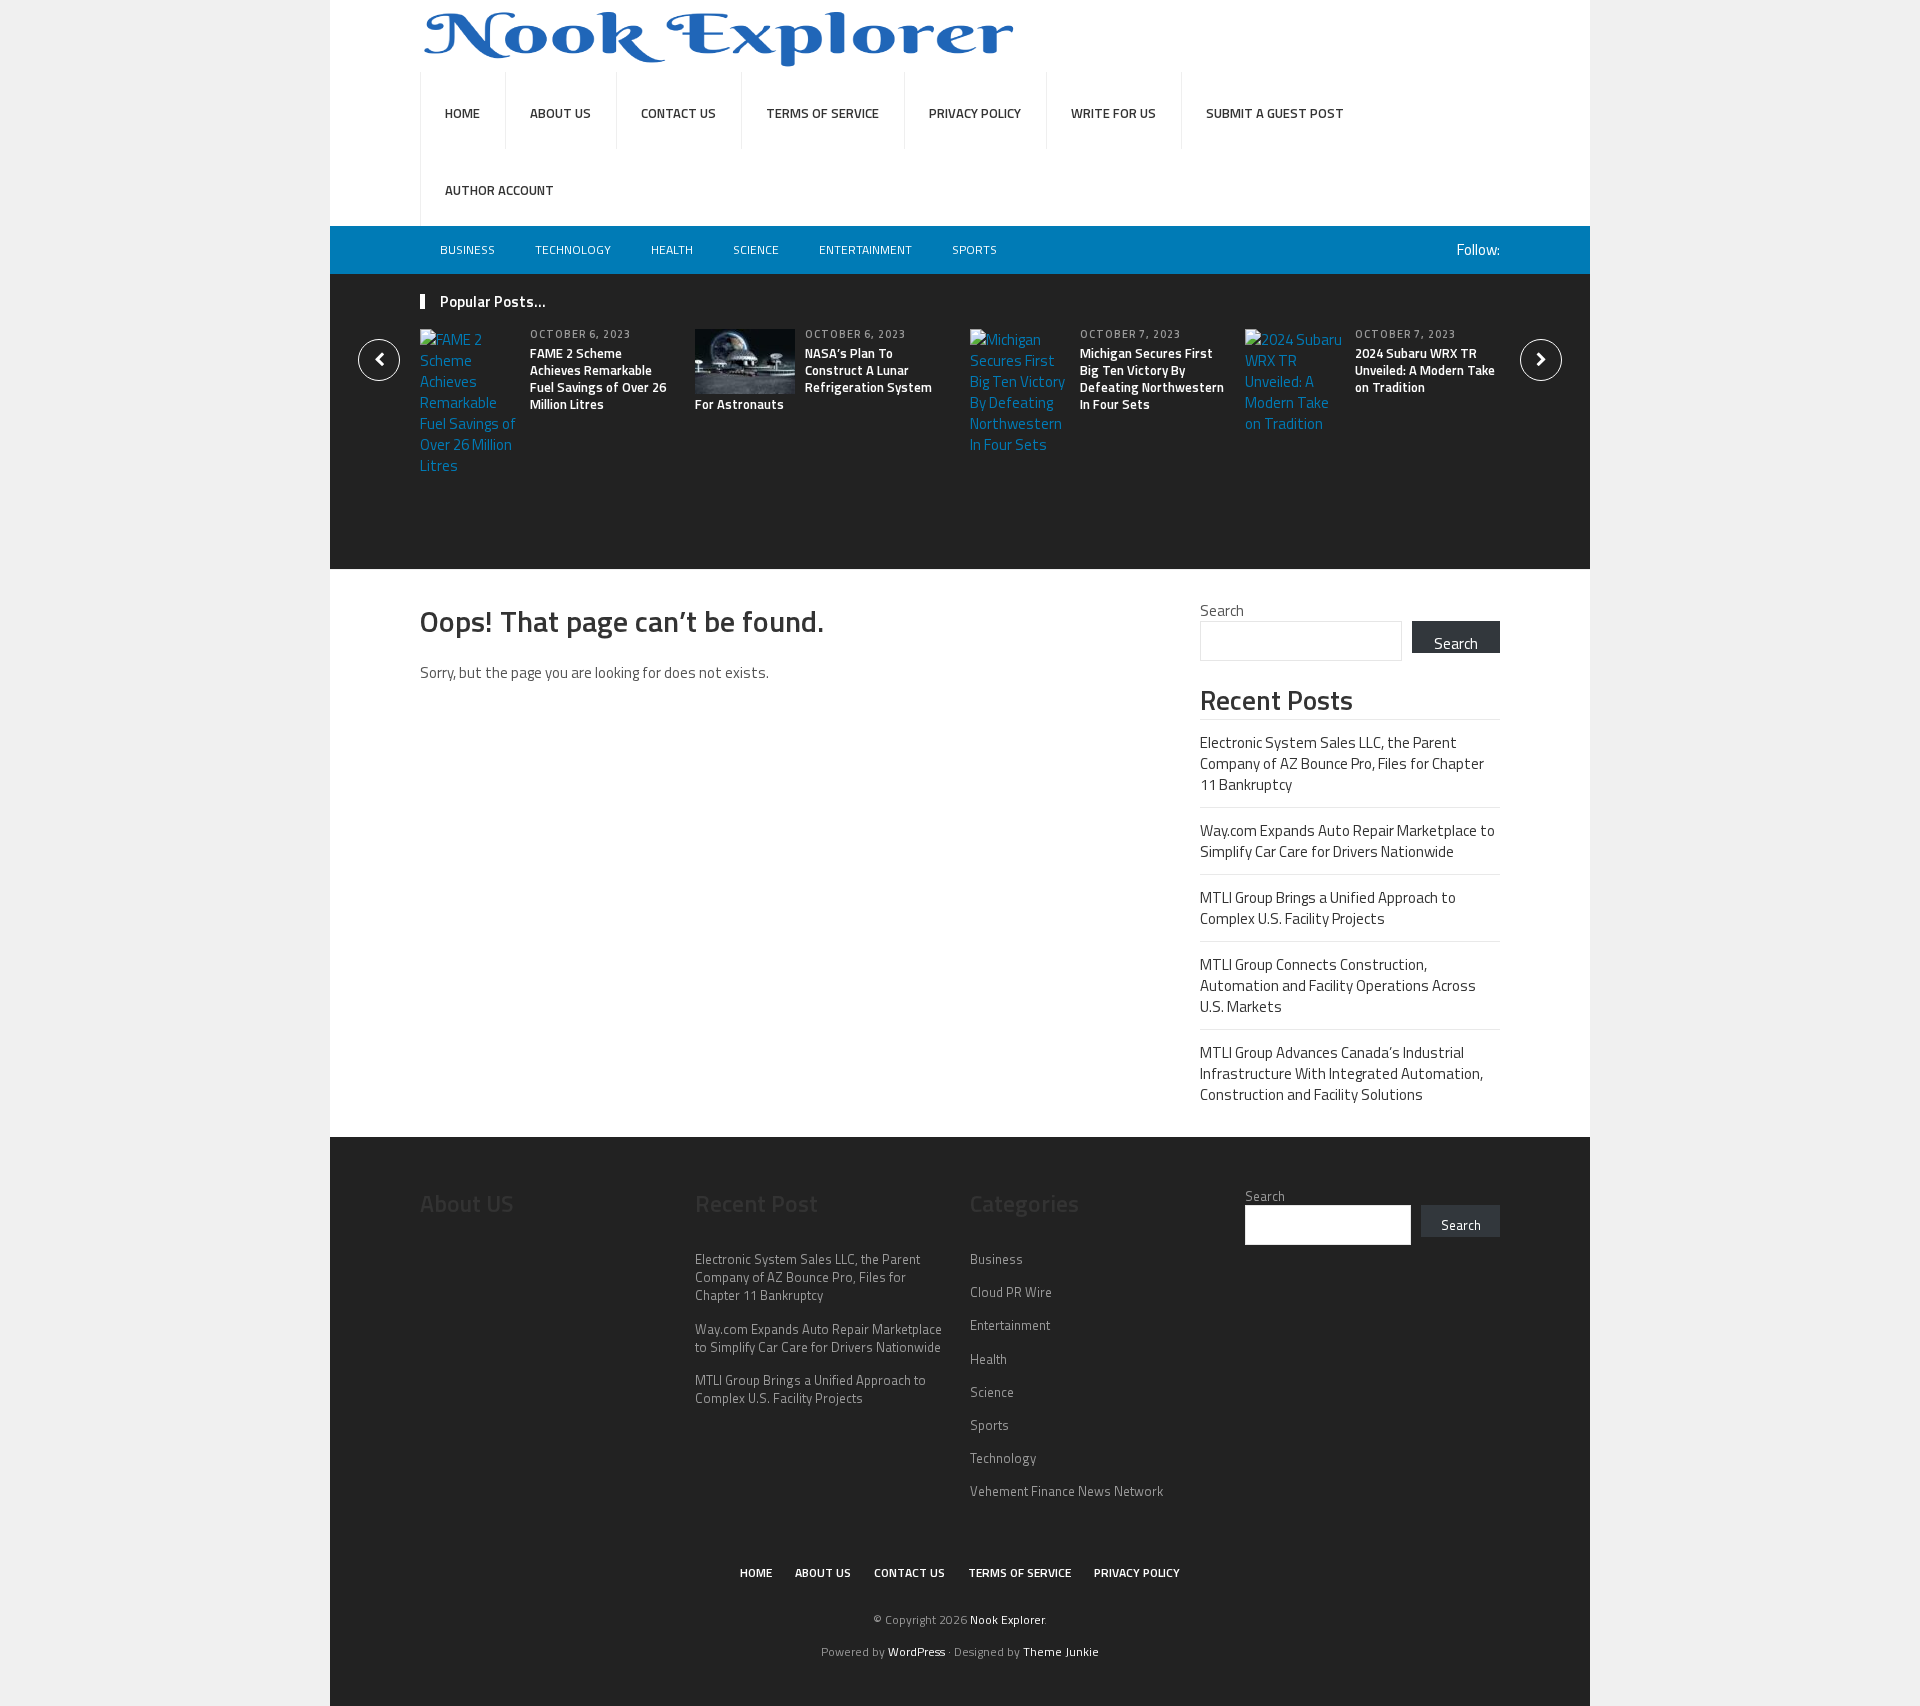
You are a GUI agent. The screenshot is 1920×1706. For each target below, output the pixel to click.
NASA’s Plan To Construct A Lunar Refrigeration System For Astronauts (813, 378)
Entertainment (865, 249)
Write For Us (1113, 113)
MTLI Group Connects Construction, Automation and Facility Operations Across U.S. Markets (1338, 985)
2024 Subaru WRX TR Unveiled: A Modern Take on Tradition (1425, 370)
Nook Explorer (1007, 1619)
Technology (573, 249)
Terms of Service (822, 113)
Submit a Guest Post (1275, 113)
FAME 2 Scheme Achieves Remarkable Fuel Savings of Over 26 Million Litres (598, 378)
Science (756, 249)
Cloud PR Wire (1011, 1292)
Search (1222, 610)
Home (462, 113)
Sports (974, 249)
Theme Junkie (1061, 1651)
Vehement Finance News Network (1066, 1491)
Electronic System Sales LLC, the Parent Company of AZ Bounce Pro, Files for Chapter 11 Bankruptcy (1342, 763)
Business (467, 249)
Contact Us (678, 113)
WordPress (916, 1651)
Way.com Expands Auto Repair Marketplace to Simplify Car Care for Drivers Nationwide (1347, 841)
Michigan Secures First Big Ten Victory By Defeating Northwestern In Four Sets (1152, 378)
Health (672, 249)
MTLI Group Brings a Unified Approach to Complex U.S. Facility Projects (1328, 908)
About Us (560, 113)
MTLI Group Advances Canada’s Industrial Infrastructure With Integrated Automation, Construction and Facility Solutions (1341, 1073)
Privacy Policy (975, 113)
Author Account (499, 190)
